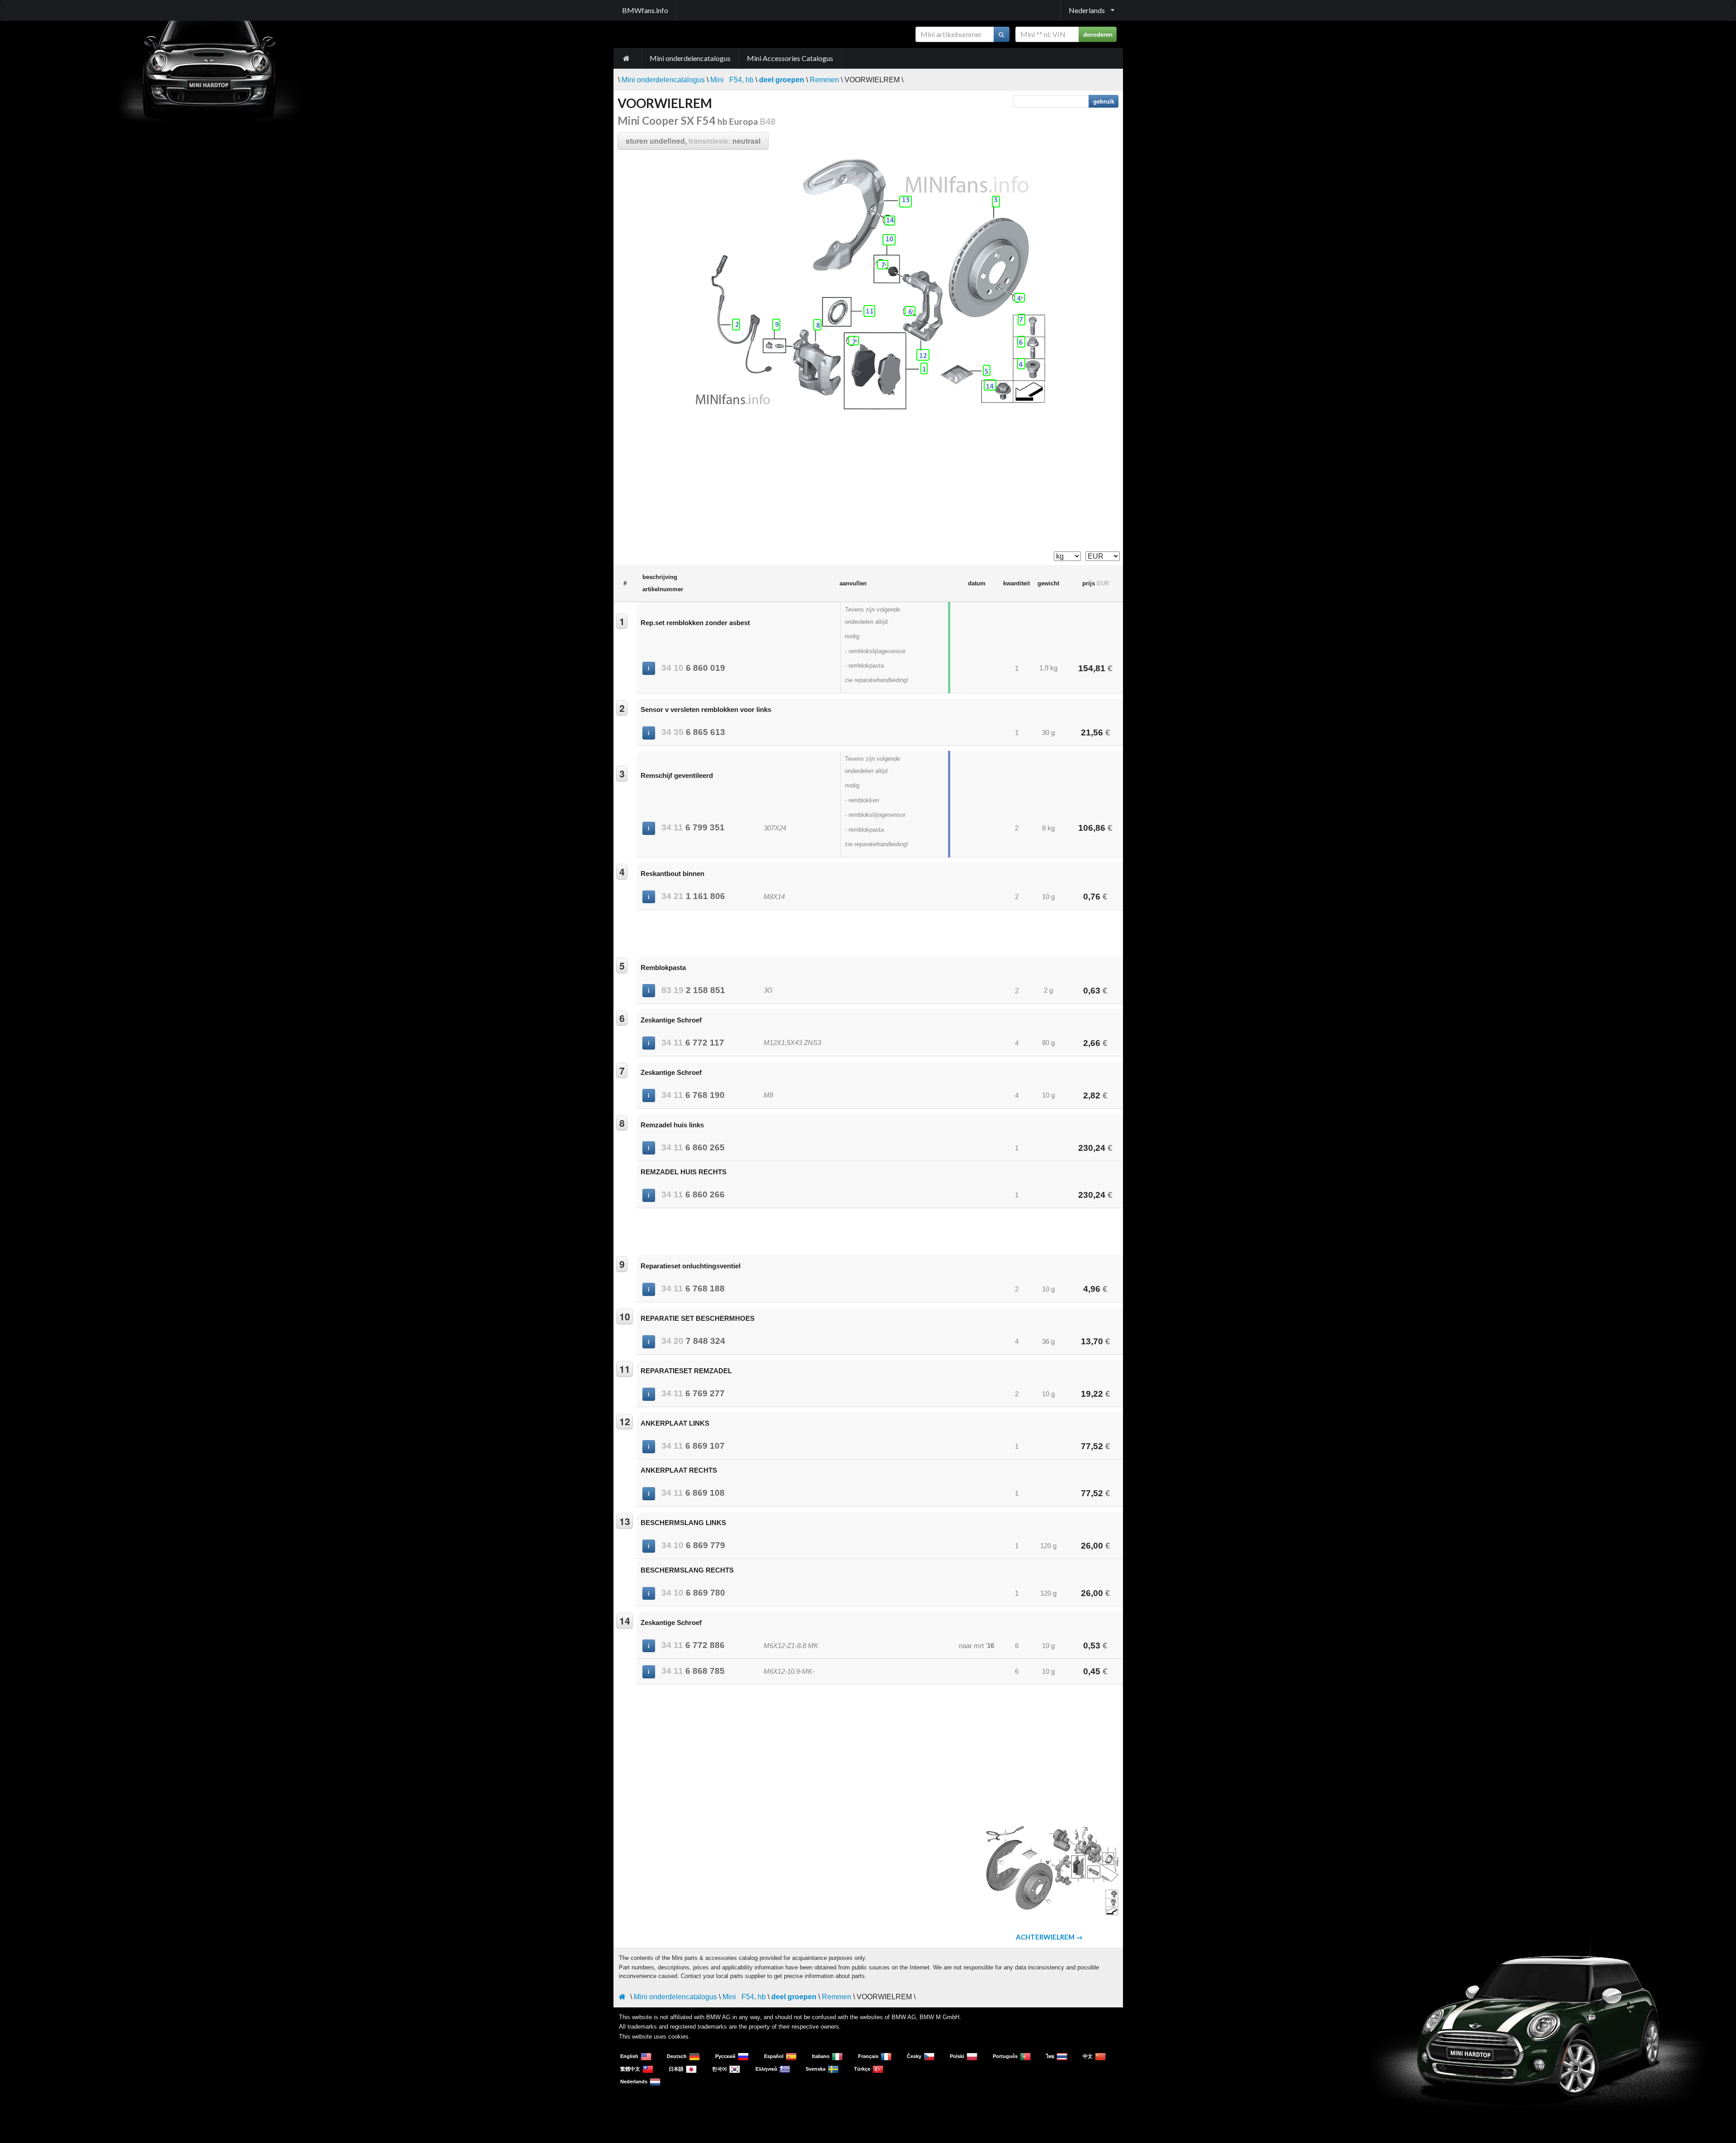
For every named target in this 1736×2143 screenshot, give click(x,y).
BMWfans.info (645, 10)
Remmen (824, 80)
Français (868, 2056)
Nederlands (634, 2082)
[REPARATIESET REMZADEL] (869, 311)
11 (625, 1369)
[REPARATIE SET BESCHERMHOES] (889, 240)
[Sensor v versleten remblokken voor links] (736, 325)
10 (625, 1316)
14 (625, 1620)
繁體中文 (630, 2069)
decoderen (1098, 34)
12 (625, 1421)
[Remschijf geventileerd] (996, 202)
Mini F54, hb (732, 80)
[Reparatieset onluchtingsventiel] (776, 325)
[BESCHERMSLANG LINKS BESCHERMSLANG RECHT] (906, 202)
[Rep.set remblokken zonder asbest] (924, 368)
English (629, 2056)
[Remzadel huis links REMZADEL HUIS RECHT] (817, 325)
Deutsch (677, 2056)
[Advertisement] (868, 481)
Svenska (816, 2069)
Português (1005, 2056)
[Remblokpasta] (987, 370)
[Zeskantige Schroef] (910, 311)
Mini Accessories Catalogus (790, 58)
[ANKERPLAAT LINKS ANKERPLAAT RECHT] (923, 355)
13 (625, 1521)
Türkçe (862, 2069)
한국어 (719, 2069)
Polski (957, 2056)
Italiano (821, 2056)
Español (774, 2056)
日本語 (676, 2069)
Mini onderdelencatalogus (690, 58)
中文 (1088, 2056)
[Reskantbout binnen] (1019, 298)
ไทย (1050, 2056)
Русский (725, 2056)
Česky (914, 2056)
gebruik (1104, 101)
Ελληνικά (766, 2069)
